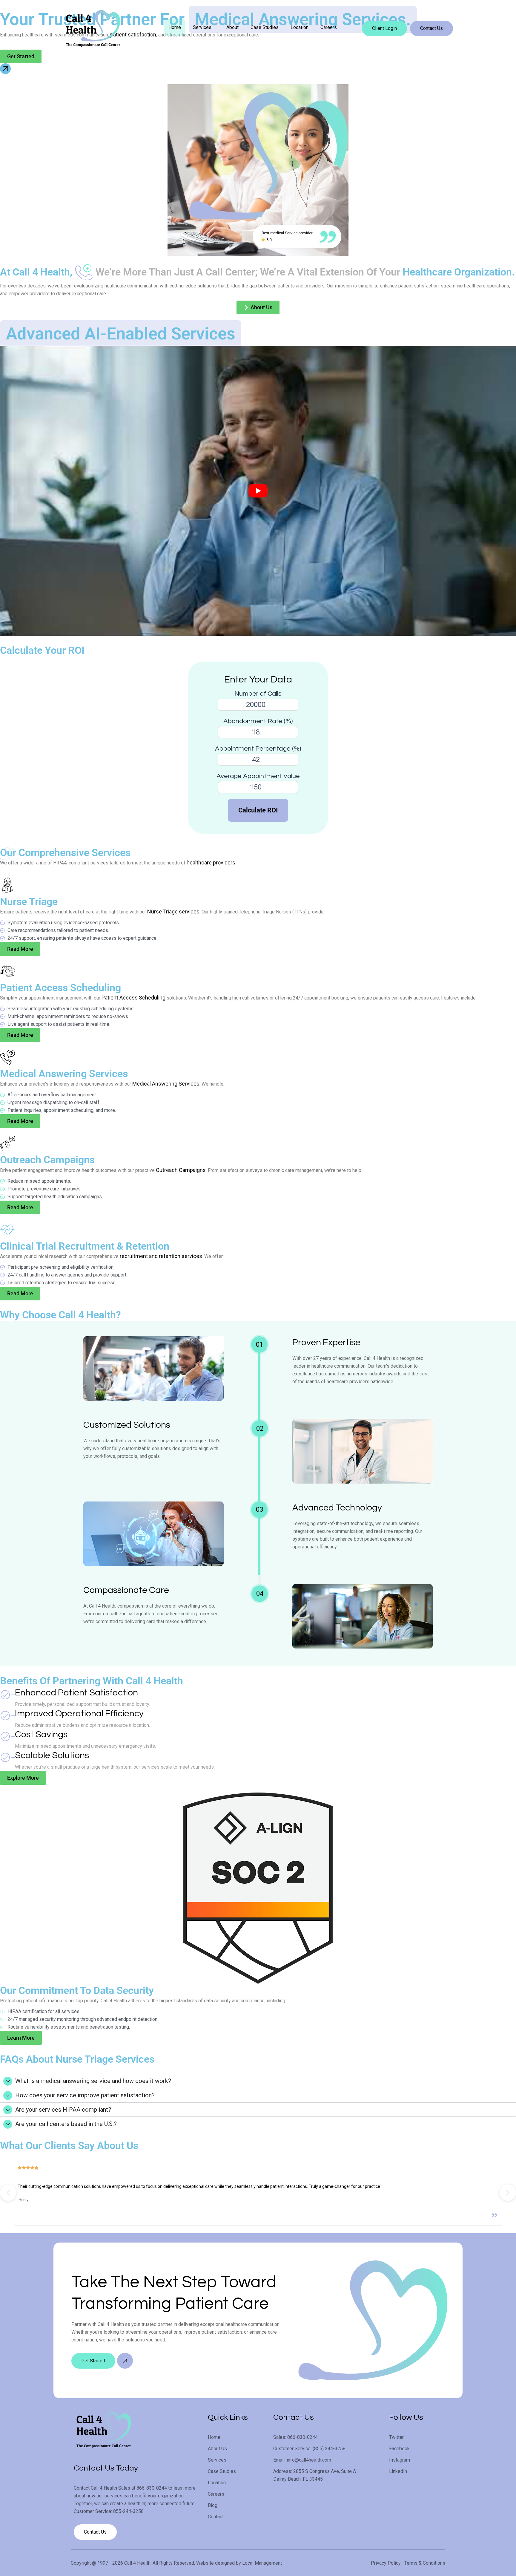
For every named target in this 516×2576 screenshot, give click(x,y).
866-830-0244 (152, 2488)
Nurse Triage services (173, 912)
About (232, 27)
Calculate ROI (258, 810)
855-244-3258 (128, 2511)
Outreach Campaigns (181, 1170)
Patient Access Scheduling (133, 998)
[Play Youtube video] (258, 491)
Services (202, 27)
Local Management (262, 2563)
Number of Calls (258, 694)
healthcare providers (211, 863)
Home (175, 27)
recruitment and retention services (161, 1256)
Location (300, 27)
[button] (204, 27)
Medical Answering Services (166, 1084)
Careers (329, 27)
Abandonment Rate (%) (258, 721)
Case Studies (265, 27)
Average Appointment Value (258, 776)
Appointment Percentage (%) (258, 749)
